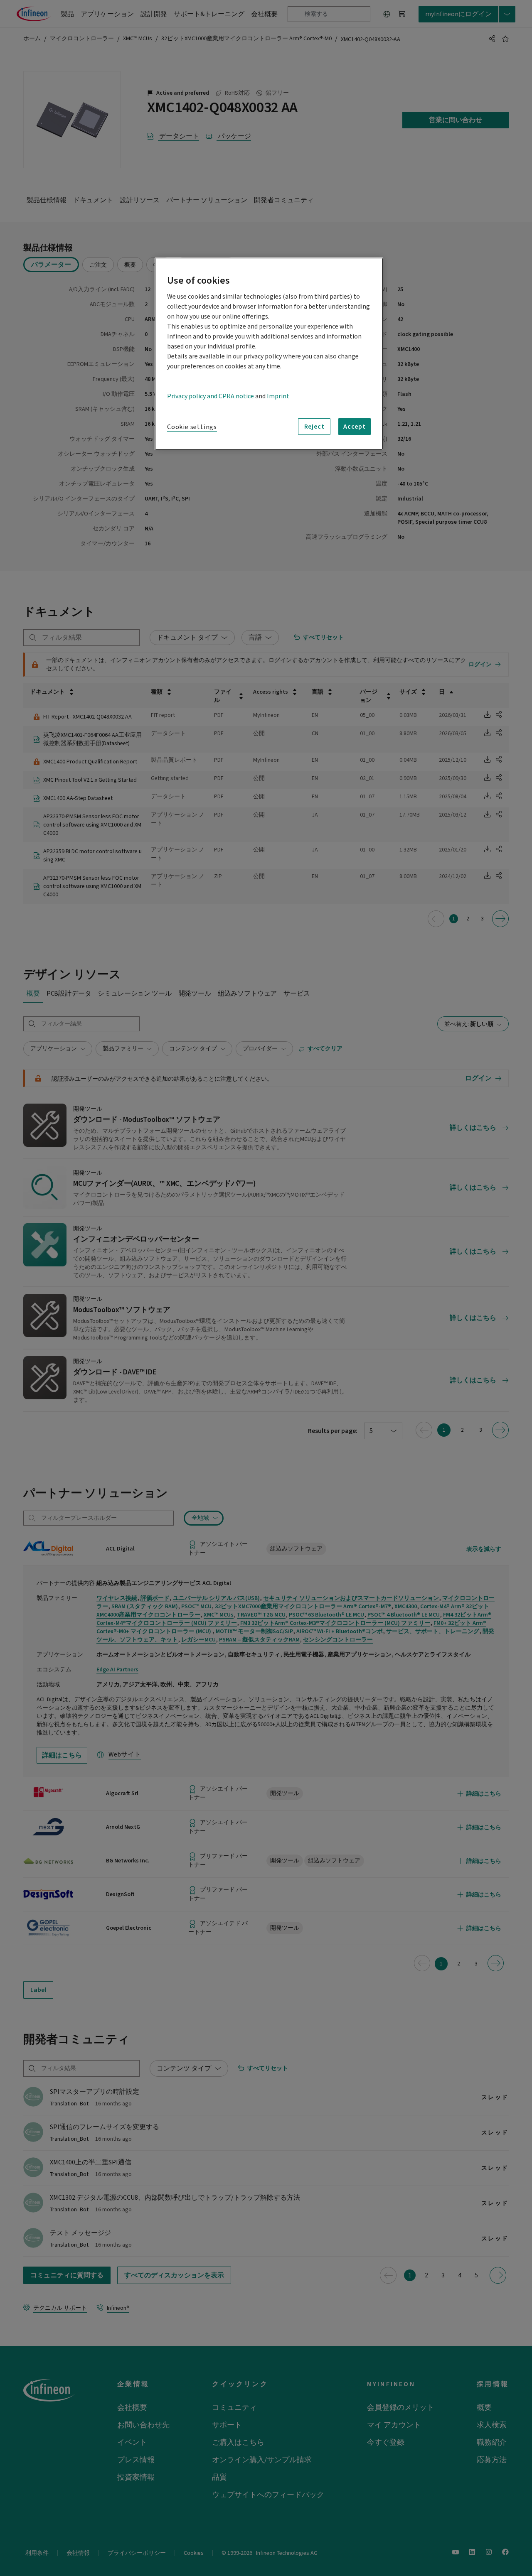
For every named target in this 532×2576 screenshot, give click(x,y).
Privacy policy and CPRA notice (211, 396)
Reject (314, 427)
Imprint (278, 396)
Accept (355, 427)
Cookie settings (192, 427)
